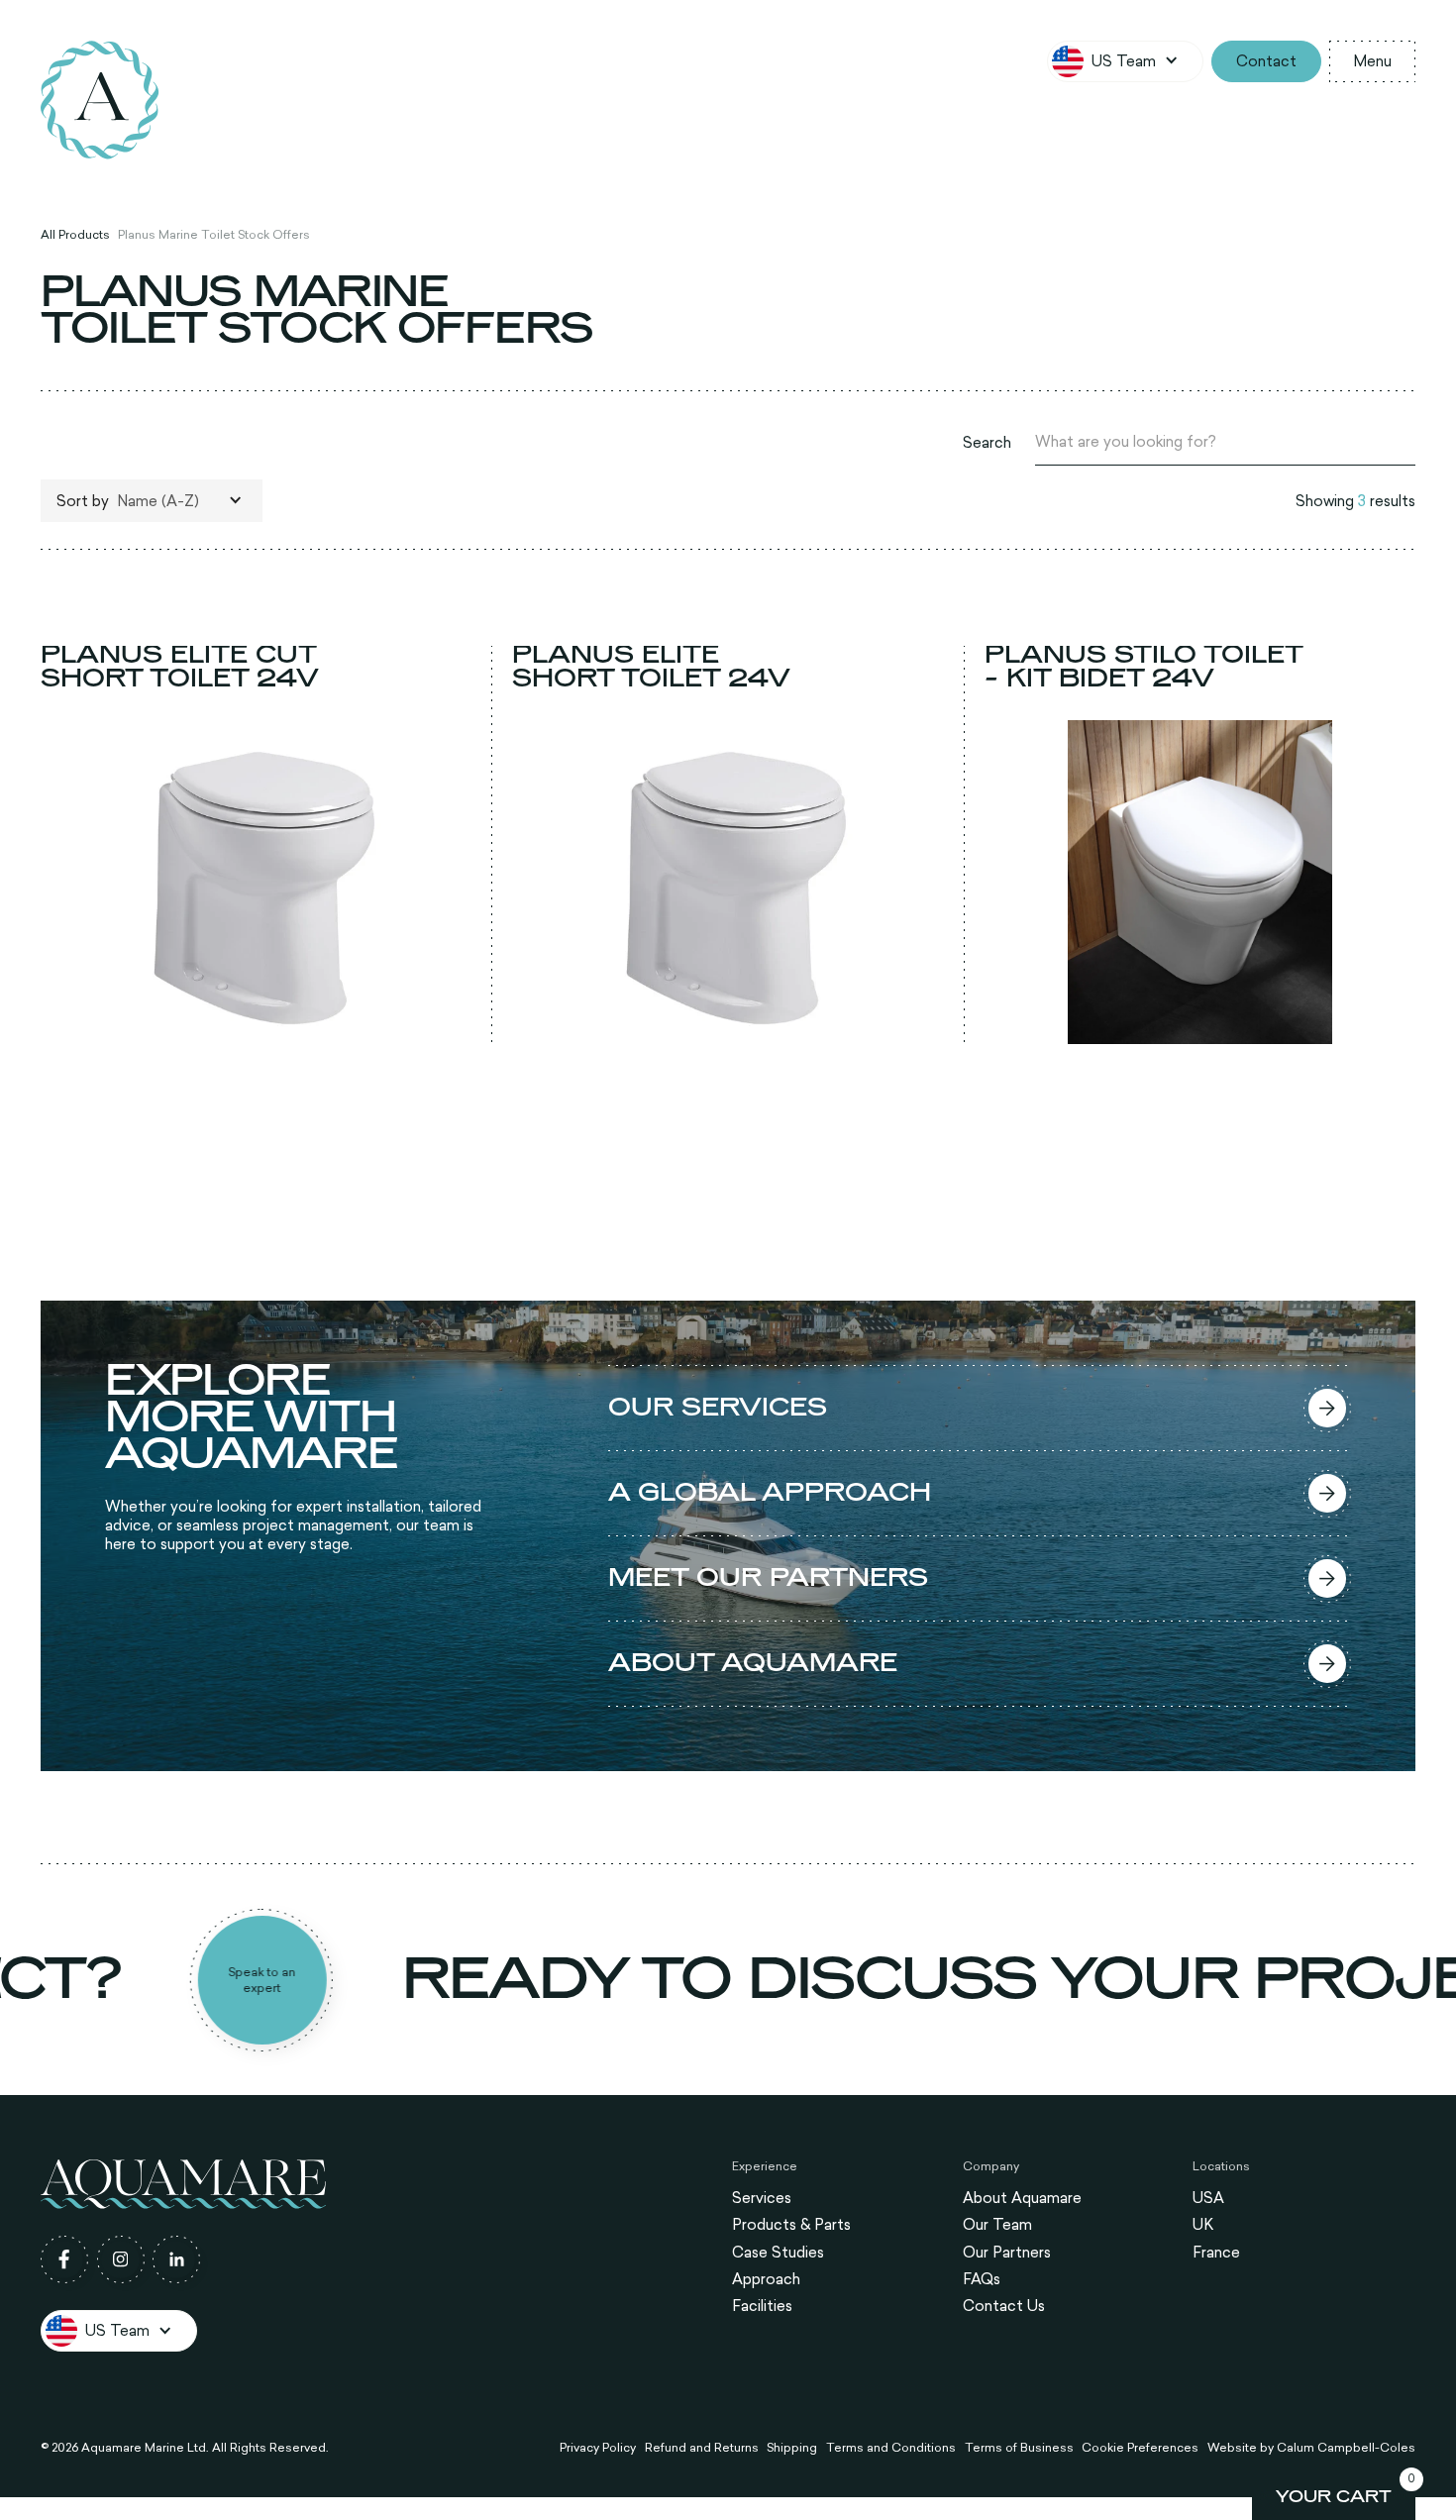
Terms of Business (1019, 2447)
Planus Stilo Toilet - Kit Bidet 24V (1144, 667)
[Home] (100, 100)
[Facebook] (64, 2259)
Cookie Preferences (1140, 2447)
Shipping (792, 2447)
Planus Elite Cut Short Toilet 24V (180, 667)
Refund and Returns (702, 2447)
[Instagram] (121, 2259)
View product (256, 1025)
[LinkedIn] (176, 2259)
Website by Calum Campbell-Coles (1311, 2447)
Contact (1266, 61)
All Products (75, 234)
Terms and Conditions (891, 2447)
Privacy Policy (598, 2447)
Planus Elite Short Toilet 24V (651, 667)
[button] (1125, 61)
